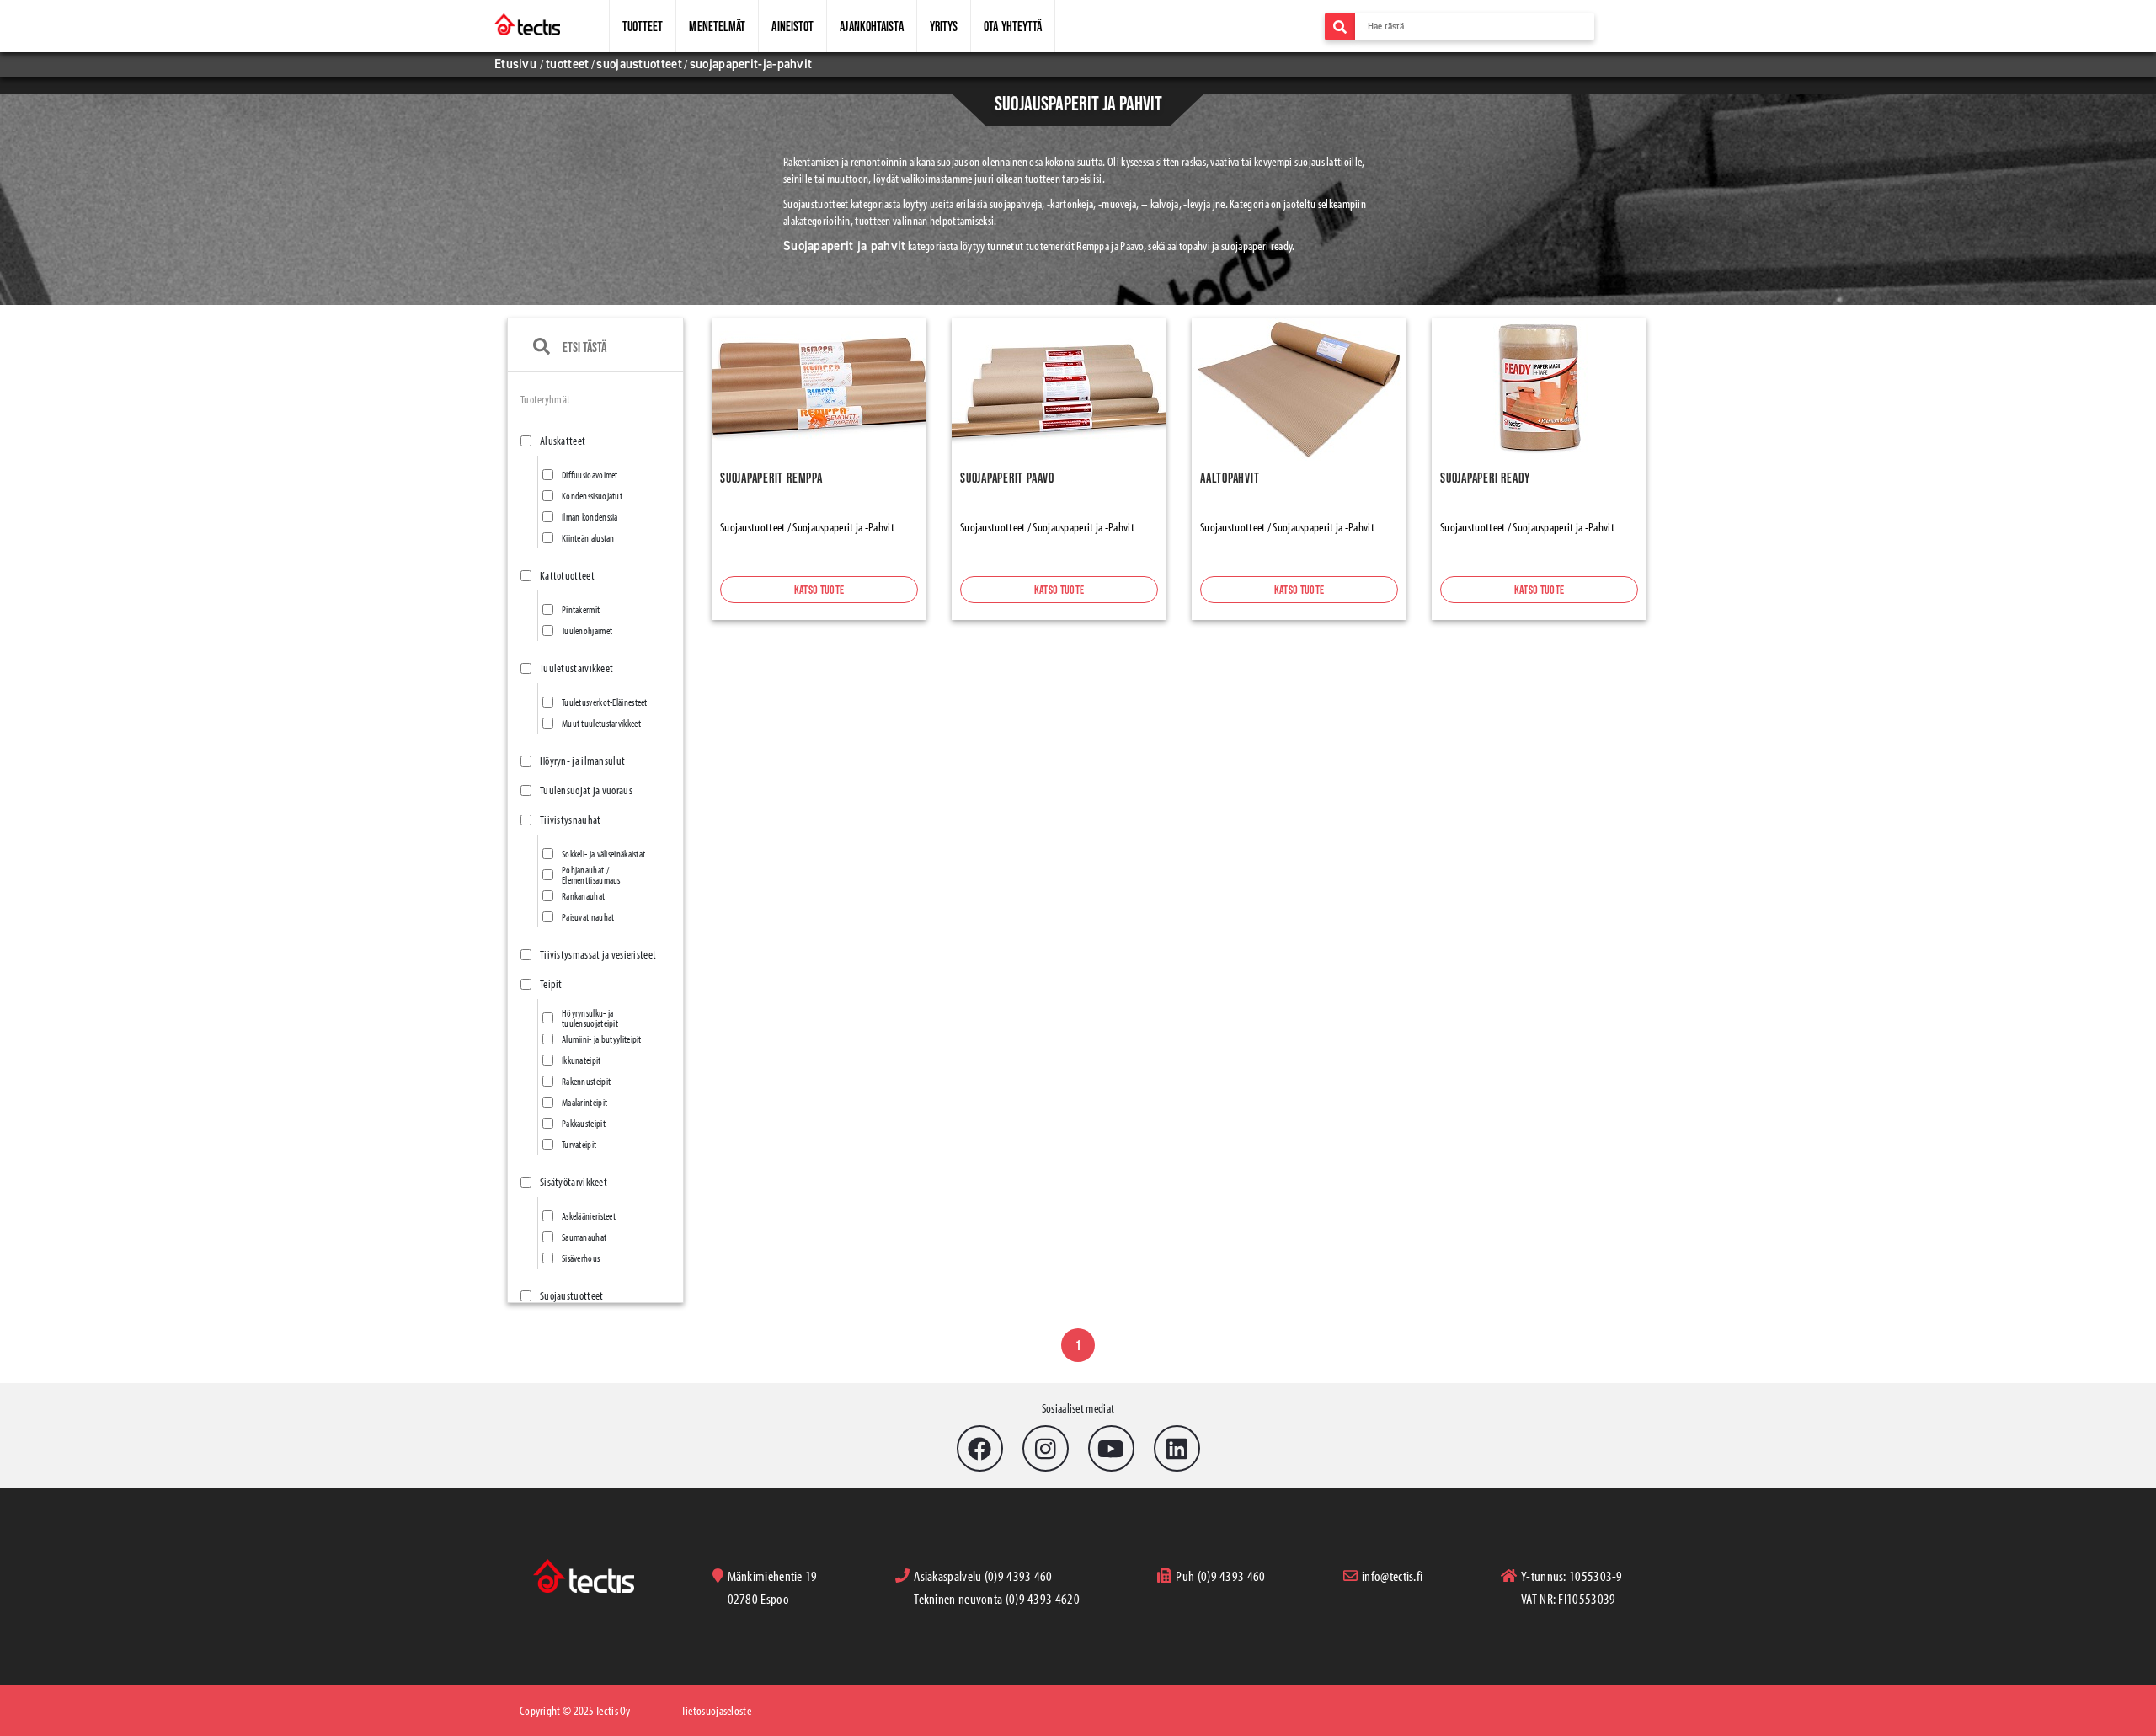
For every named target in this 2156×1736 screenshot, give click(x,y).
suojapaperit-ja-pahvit (751, 64)
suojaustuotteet (639, 64)
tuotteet (567, 64)
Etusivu (517, 64)
